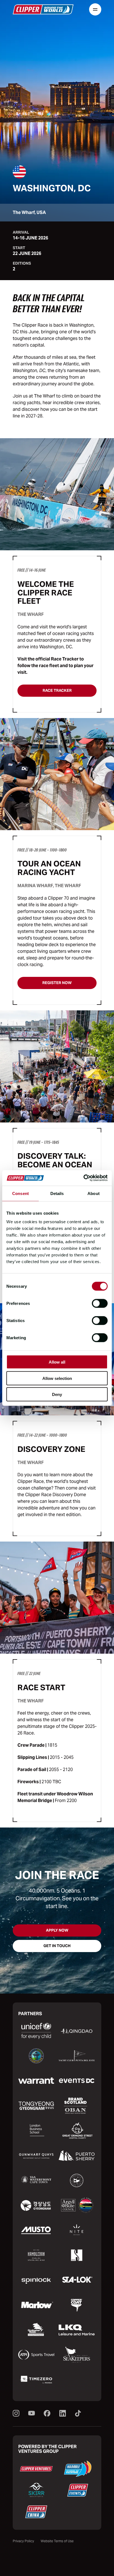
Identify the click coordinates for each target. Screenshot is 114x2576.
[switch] (100, 1304)
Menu (95, 9)
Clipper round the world (43, 9)
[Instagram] (16, 2414)
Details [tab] (57, 1193)
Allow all (57, 1362)
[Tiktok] (78, 2414)
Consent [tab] (20, 1193)
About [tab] (94, 1193)
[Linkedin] (63, 2414)
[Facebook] (47, 2414)
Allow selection (57, 1378)
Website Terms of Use (57, 2541)
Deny (57, 1394)
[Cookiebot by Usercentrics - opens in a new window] (83, 1178)
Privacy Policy (23, 2541)
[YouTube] (32, 2414)
